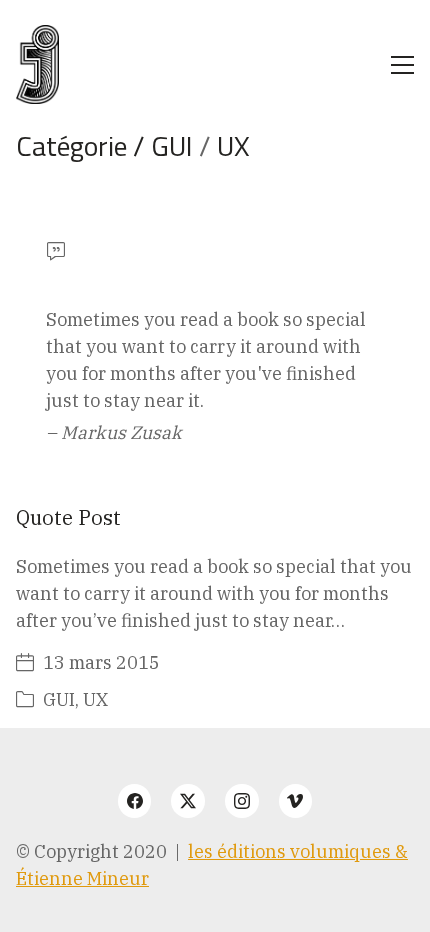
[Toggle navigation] (402, 65)
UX (233, 145)
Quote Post (68, 517)
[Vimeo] (296, 801)
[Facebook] (135, 801)
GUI (172, 145)
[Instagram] (242, 801)
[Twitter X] (188, 801)
